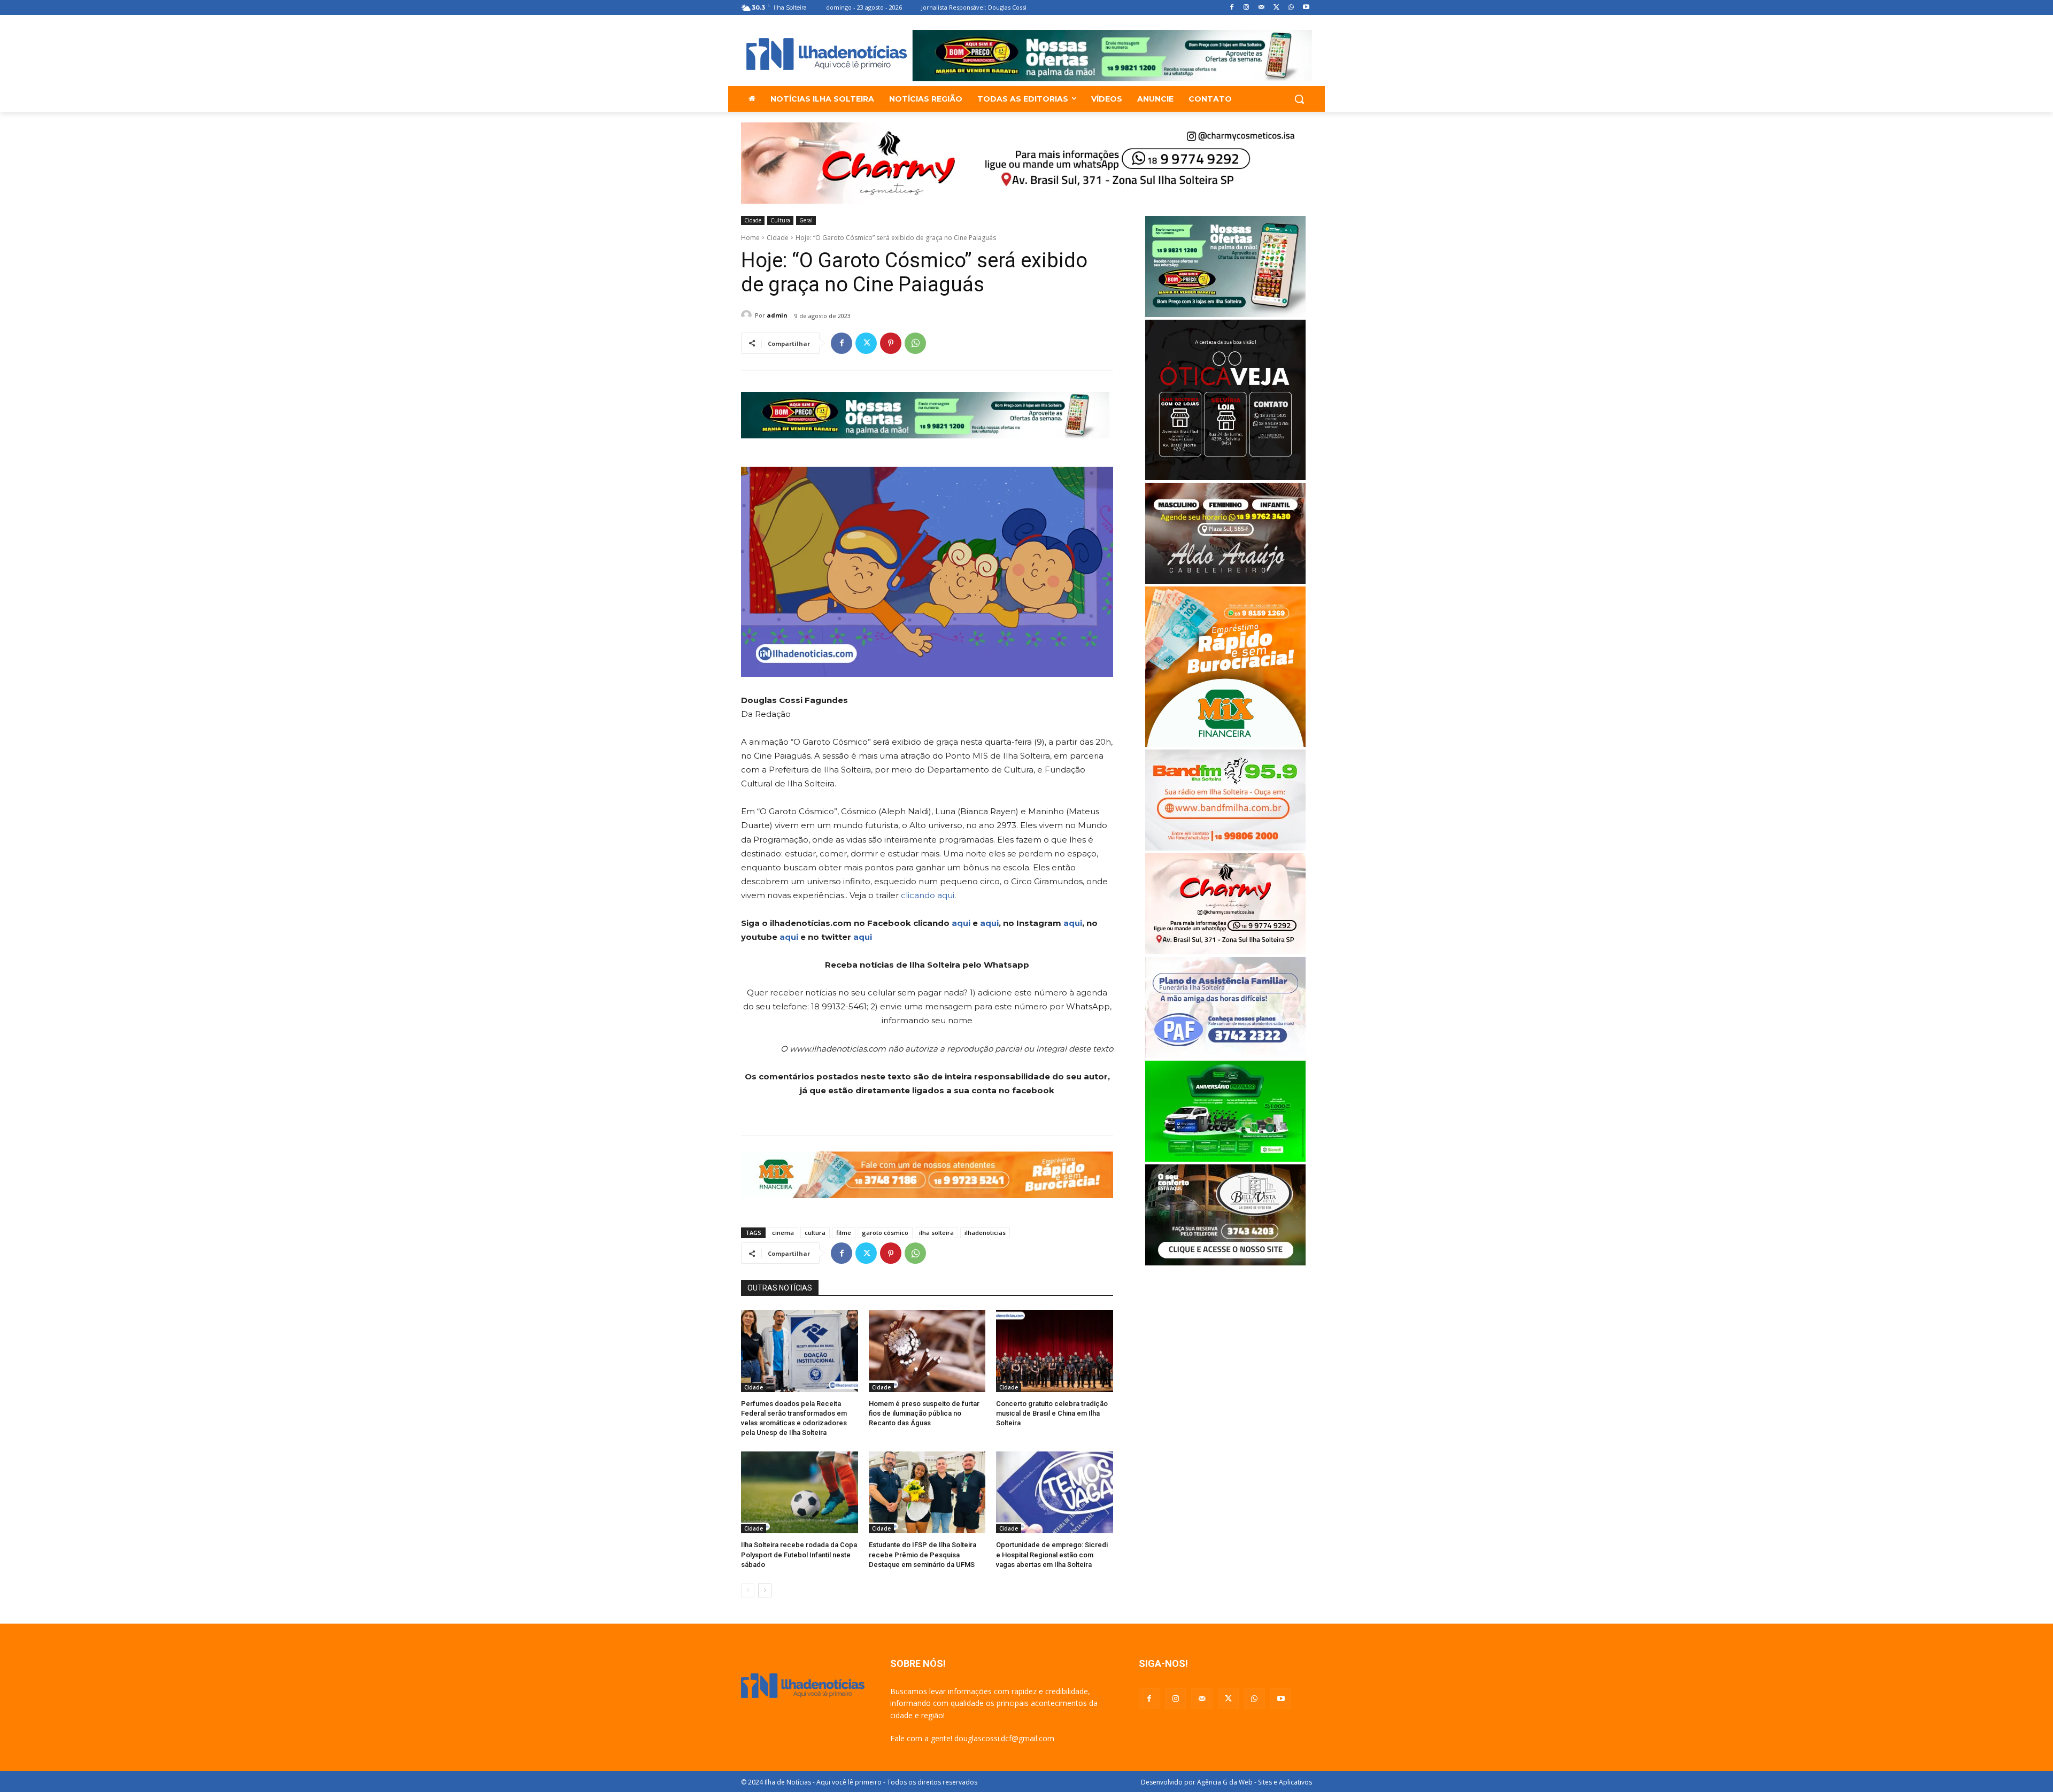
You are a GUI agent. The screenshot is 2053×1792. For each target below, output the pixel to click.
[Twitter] (1276, 8)
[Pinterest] (891, 343)
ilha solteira (936, 1233)
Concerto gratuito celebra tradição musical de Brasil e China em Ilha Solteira (1052, 1413)
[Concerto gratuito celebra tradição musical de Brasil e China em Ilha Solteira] (1055, 1351)
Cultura (780, 220)
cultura (815, 1233)
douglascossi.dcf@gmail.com (1004, 1738)
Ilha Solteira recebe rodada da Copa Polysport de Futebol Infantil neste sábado (799, 1554)
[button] (1299, 99)
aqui (961, 923)
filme (844, 1233)
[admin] (748, 315)
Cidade (753, 220)
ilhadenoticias (985, 1233)
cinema (783, 1233)
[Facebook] (1232, 8)
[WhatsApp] (1291, 8)
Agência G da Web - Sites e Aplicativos (1255, 1782)
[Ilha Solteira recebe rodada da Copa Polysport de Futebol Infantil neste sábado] (800, 1492)
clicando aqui (928, 895)
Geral (806, 220)
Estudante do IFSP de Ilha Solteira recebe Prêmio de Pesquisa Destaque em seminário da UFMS (923, 1554)
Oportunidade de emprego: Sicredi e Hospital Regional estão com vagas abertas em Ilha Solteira (1052, 1554)
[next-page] (765, 1590)
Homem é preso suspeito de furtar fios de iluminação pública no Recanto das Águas (924, 1413)
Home (750, 238)
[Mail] (1261, 8)
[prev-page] (748, 1590)
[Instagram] (1247, 8)
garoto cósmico (885, 1233)
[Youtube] (1306, 8)
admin (777, 315)
